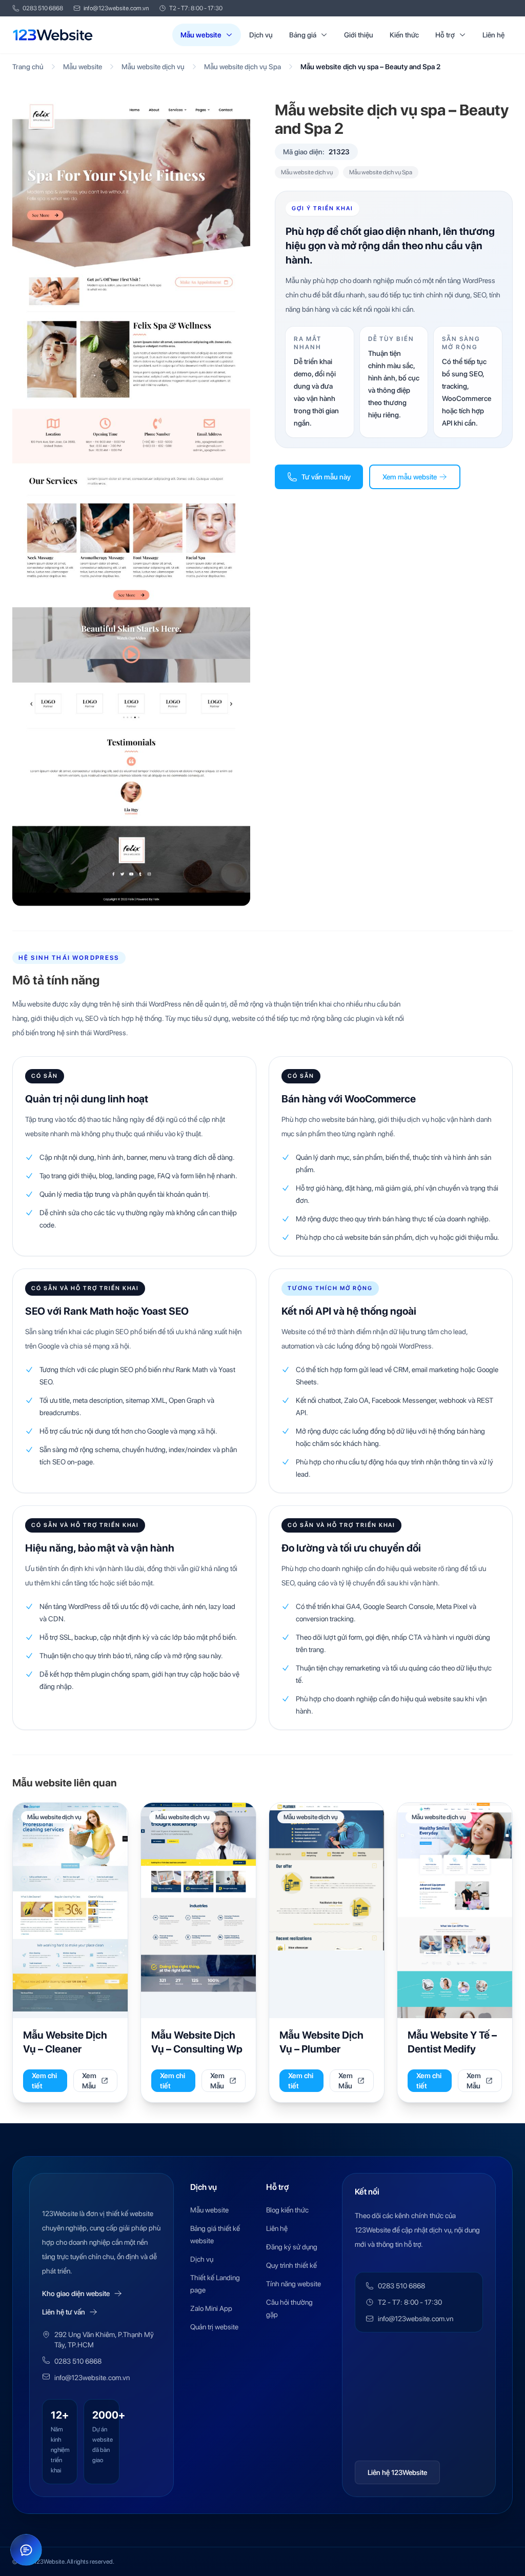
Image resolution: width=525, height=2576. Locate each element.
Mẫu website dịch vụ (153, 67)
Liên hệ (493, 35)
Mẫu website (201, 35)
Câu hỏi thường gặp (289, 2308)
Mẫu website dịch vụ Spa (243, 67)
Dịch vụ (261, 35)
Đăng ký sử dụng (292, 2247)
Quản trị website (214, 2327)
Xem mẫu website (410, 477)
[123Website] (53, 35)
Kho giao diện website (76, 2293)
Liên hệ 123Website (397, 2472)
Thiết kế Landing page (215, 2284)
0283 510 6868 (43, 8)
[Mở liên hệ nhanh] (26, 2550)
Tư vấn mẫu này (326, 477)
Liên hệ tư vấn (64, 2312)
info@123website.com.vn (116, 8)
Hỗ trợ (445, 35)
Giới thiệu (359, 35)
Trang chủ (28, 67)
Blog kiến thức (287, 2210)
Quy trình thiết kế (291, 2265)
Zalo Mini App (211, 2308)
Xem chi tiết (44, 2081)
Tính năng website (294, 2284)
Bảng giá (303, 35)
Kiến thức (404, 35)
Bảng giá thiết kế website (215, 2235)
